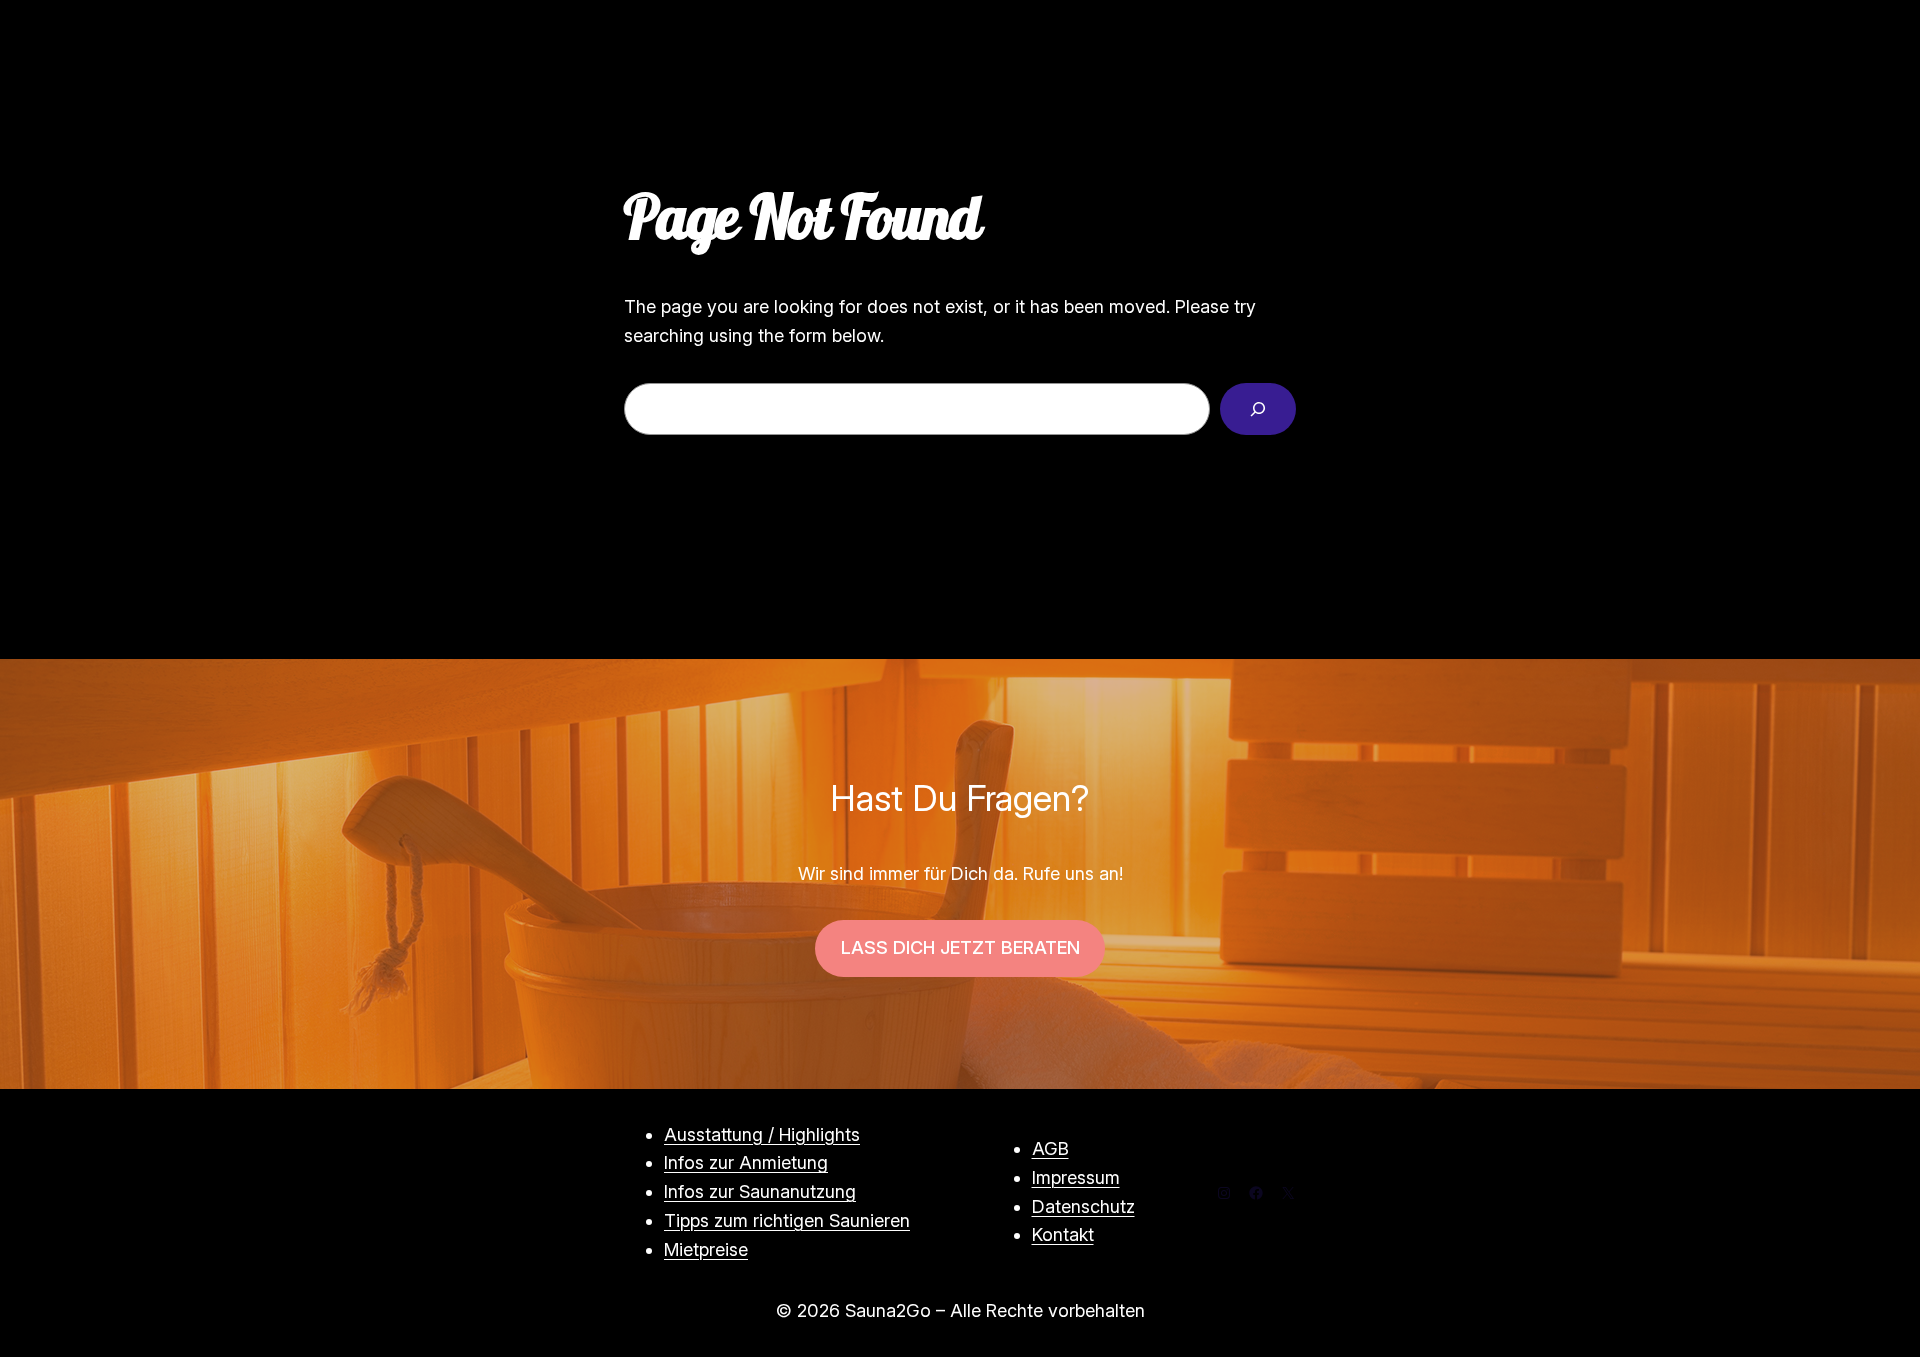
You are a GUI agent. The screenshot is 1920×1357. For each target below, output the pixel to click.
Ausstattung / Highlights (762, 1134)
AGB (1050, 1148)
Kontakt (1063, 1234)
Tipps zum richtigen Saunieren (787, 1220)
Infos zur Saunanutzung (760, 1191)
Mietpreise (706, 1249)
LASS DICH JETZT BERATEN (960, 947)
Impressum (1076, 1177)
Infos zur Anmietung (746, 1162)
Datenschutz (1083, 1206)
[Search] (1258, 409)
